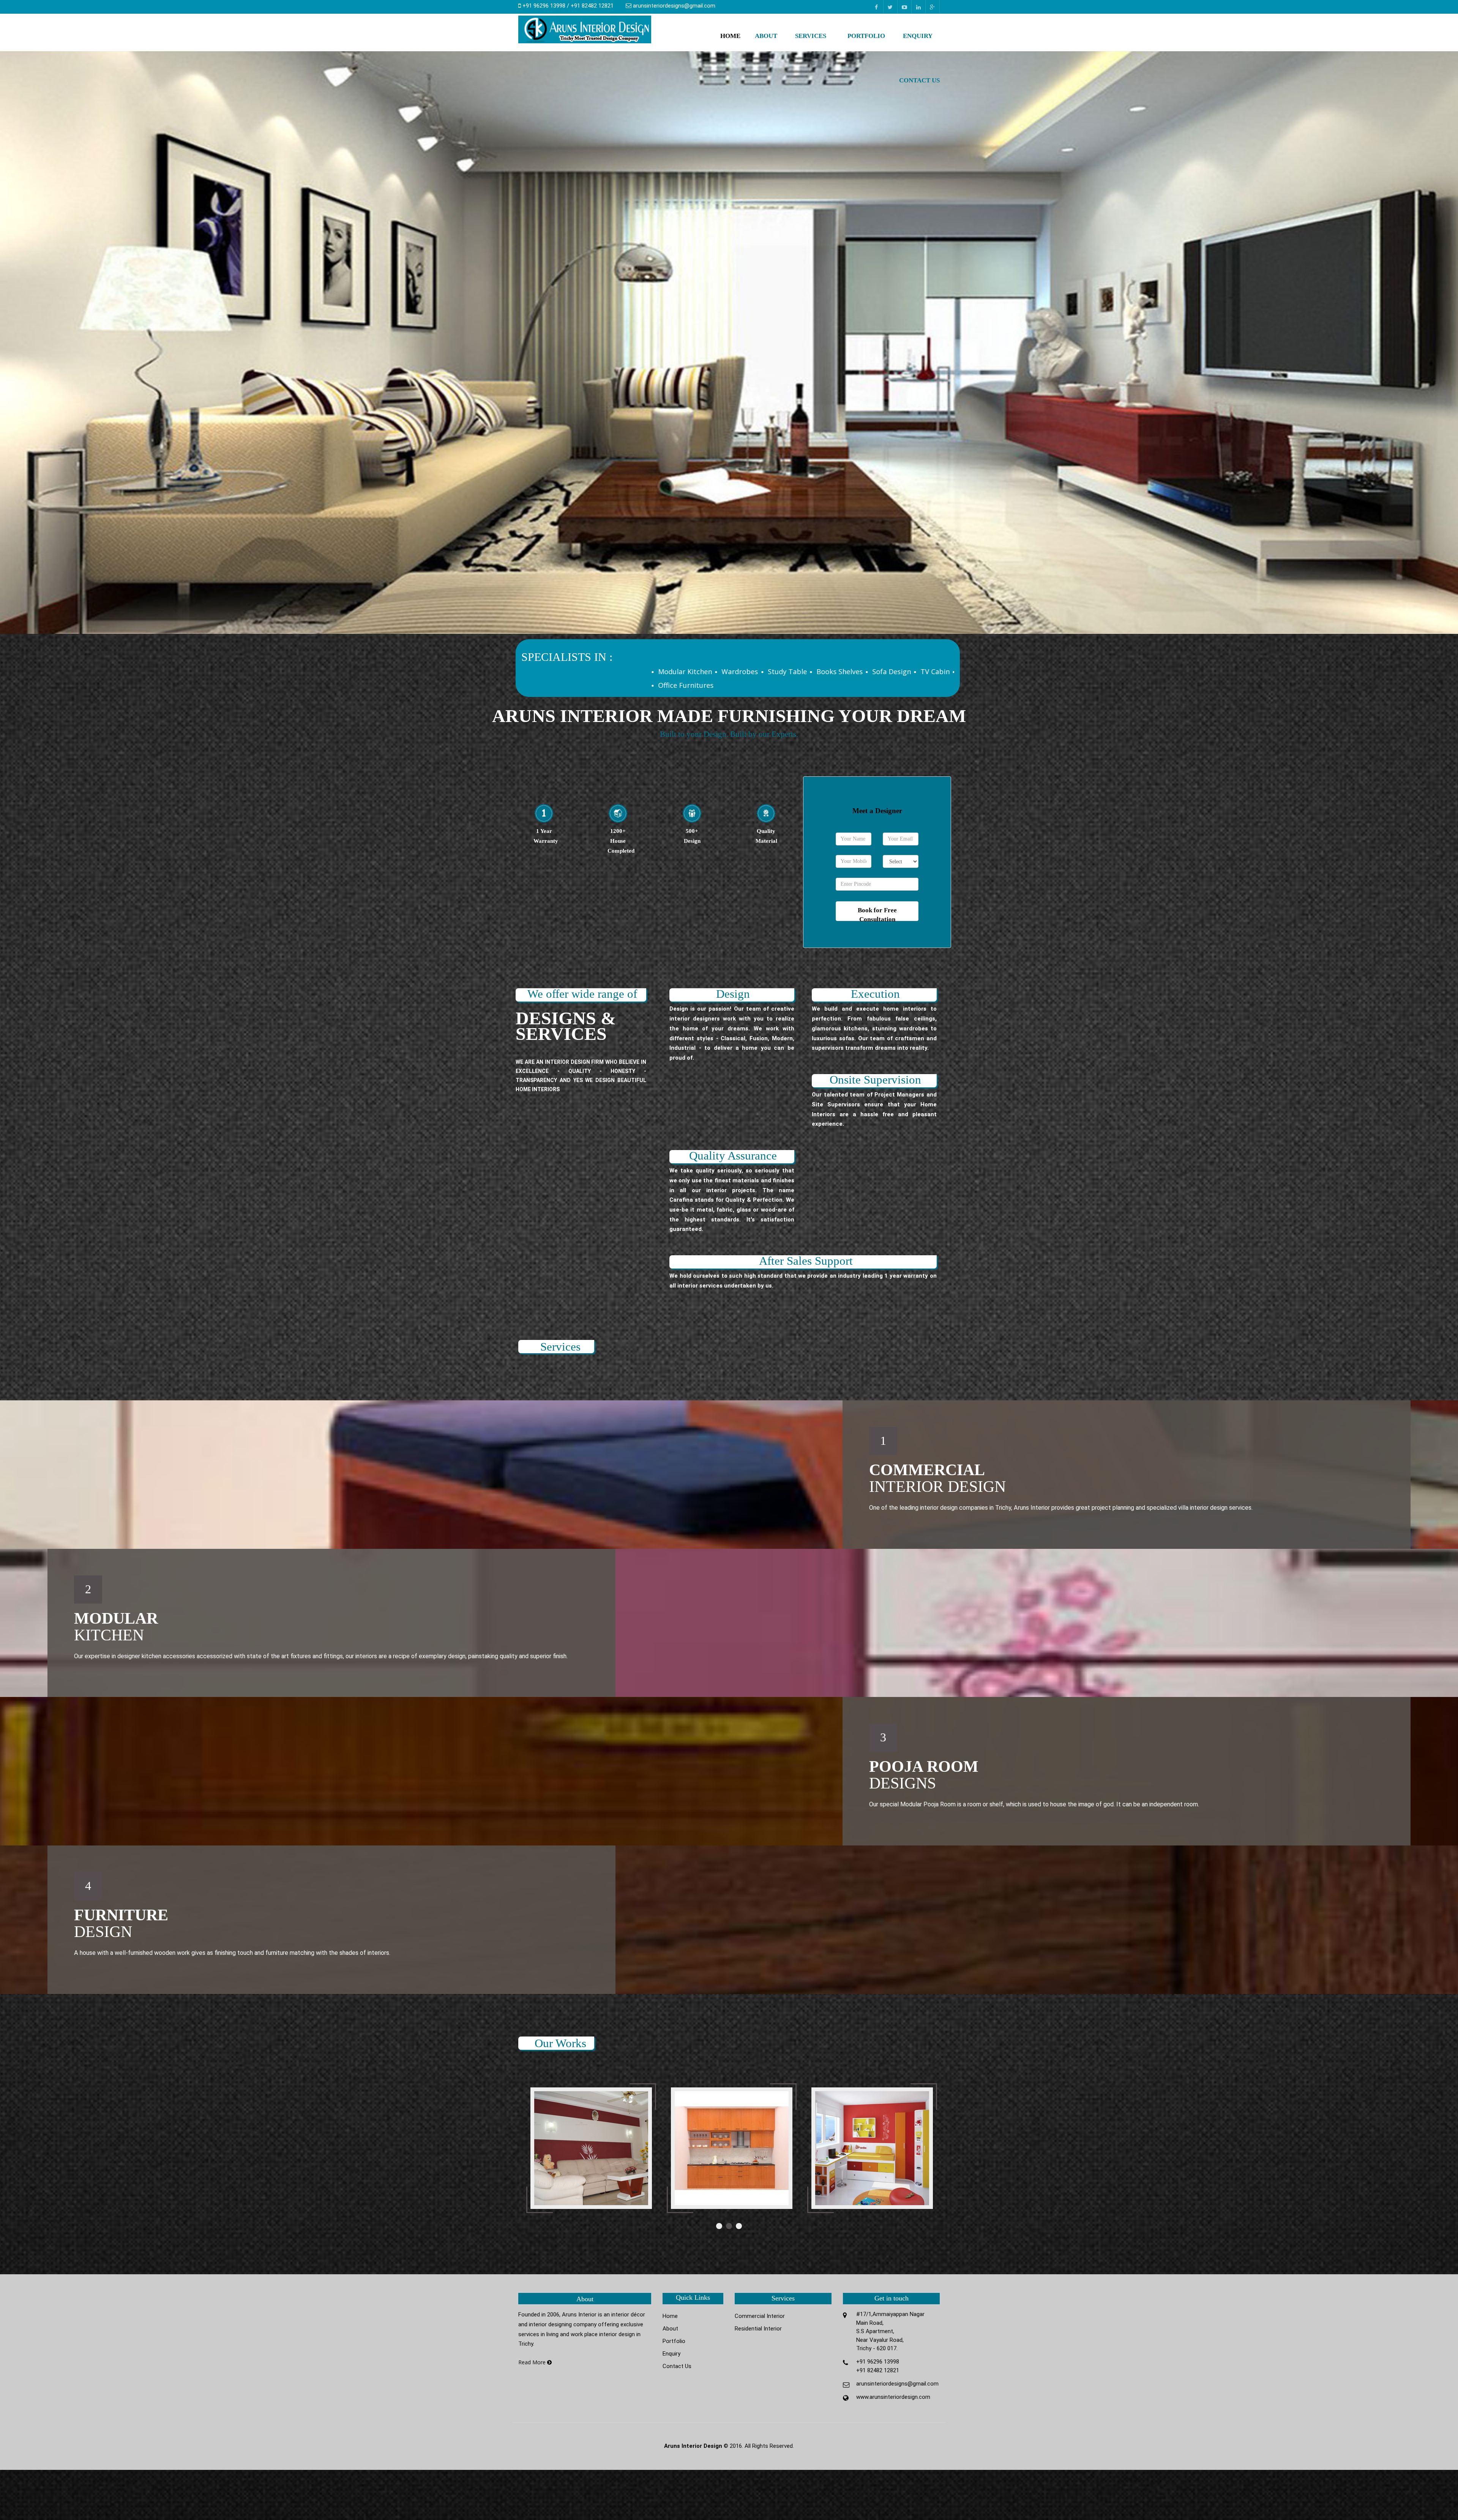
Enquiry (918, 36)
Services (811, 36)
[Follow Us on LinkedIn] (919, 7)
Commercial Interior (760, 2316)
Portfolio (866, 36)
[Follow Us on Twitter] (891, 7)
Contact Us (919, 80)
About (766, 36)
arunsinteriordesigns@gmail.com (674, 6)
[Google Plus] (933, 7)
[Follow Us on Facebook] (877, 7)
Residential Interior (758, 2329)
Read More (533, 2362)
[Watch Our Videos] (905, 7)
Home (730, 36)
